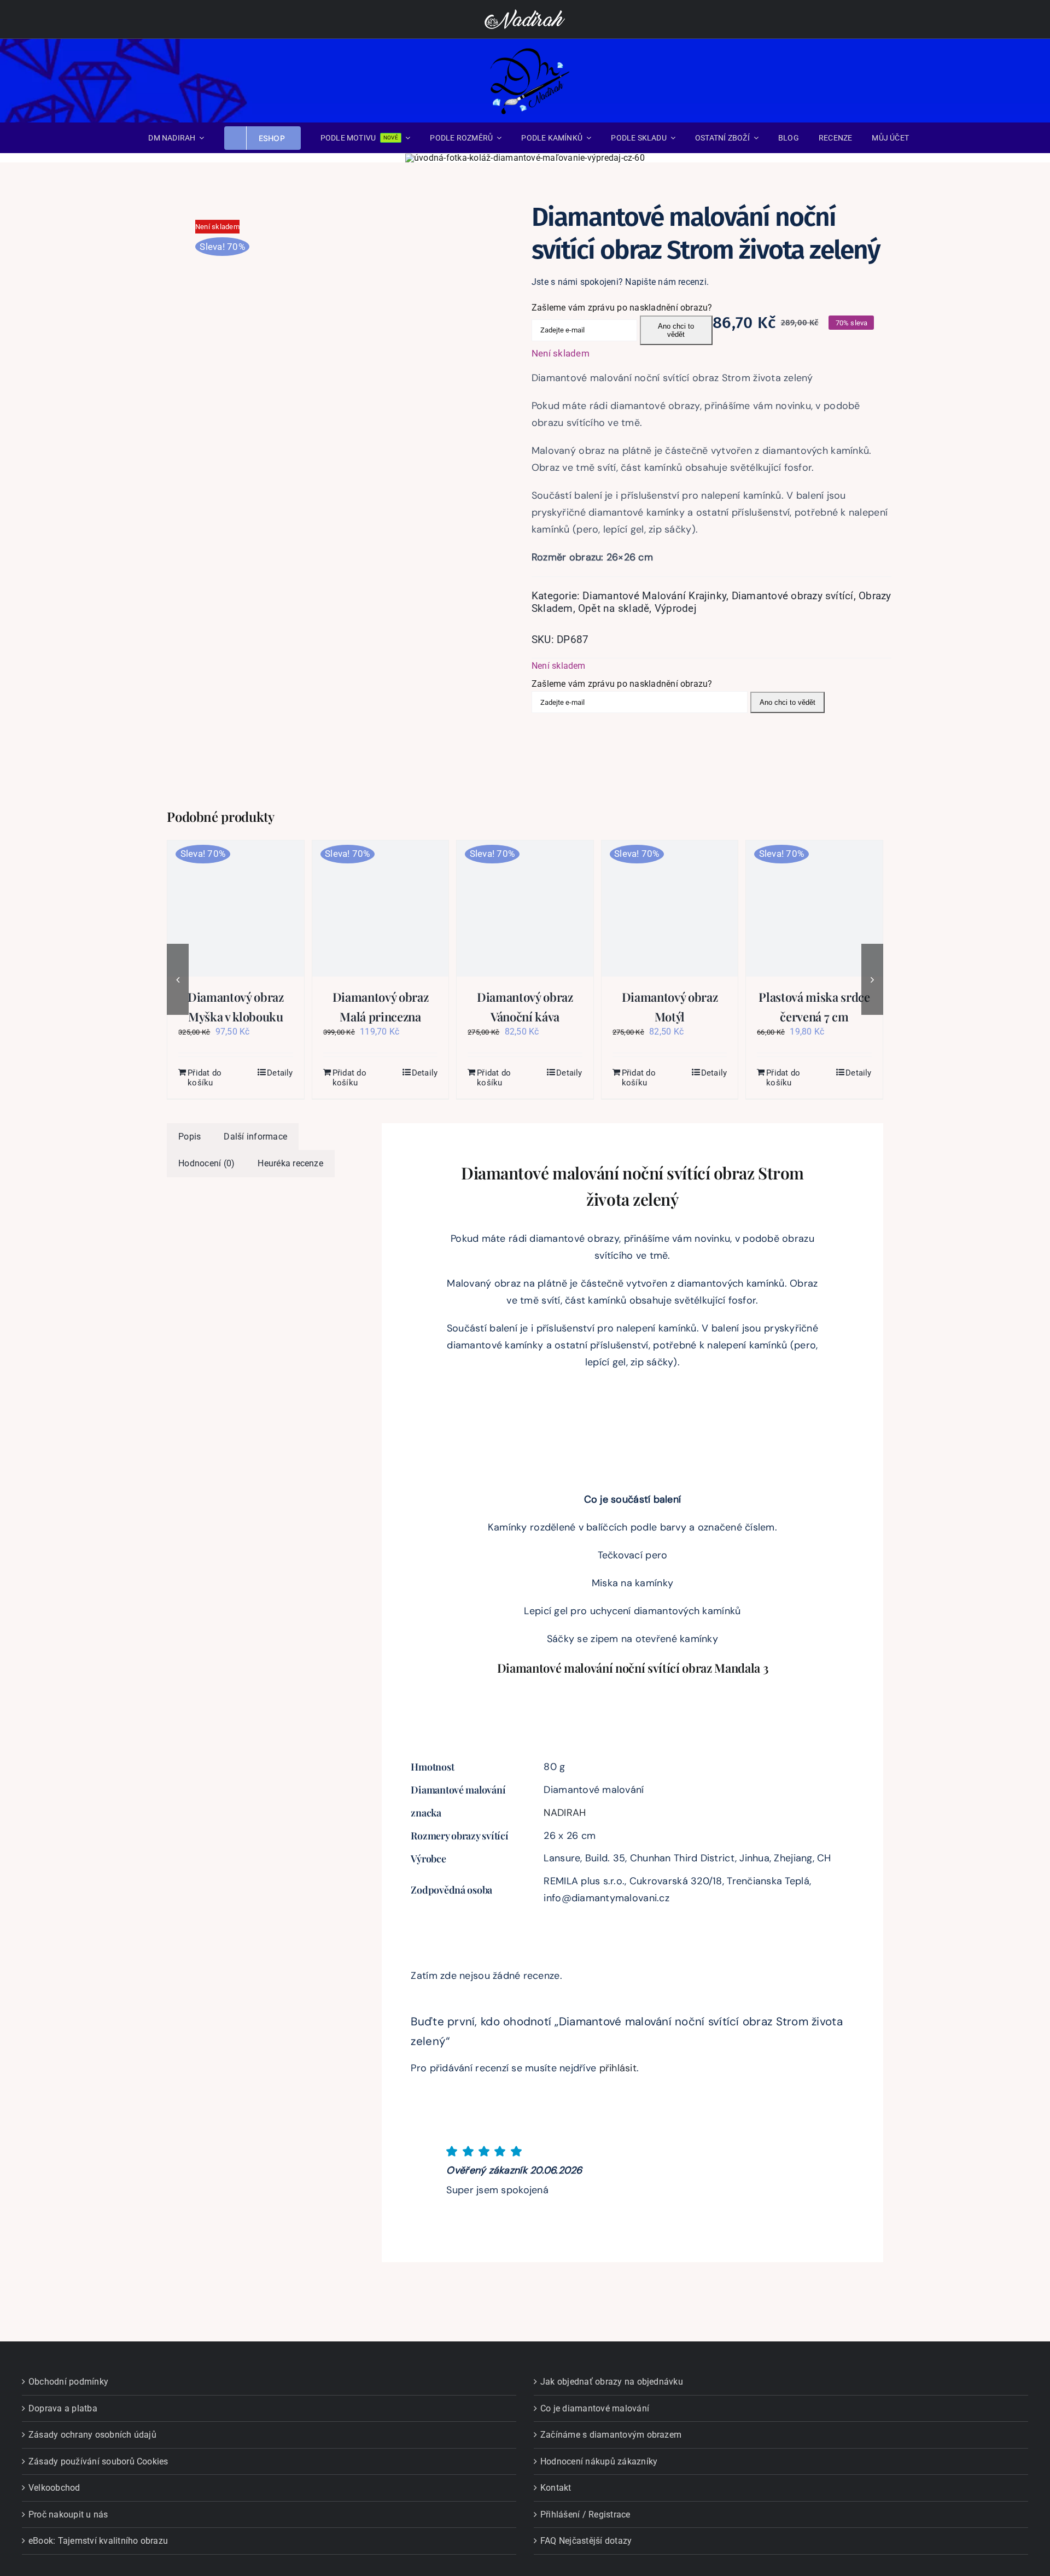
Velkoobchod (54, 2488)
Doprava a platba (63, 2408)
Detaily (280, 1073)
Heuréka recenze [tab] (290, 1163)
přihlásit (618, 2068)
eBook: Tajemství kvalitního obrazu (98, 2541)
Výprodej (676, 608)
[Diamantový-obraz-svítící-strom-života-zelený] (345, 367)
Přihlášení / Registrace (585, 2514)
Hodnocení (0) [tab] (206, 1163)
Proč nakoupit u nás (68, 2514)
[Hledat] (975, 80)
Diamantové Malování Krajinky (654, 596)
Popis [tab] (189, 1137)
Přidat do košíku (205, 1078)
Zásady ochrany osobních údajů (92, 2435)
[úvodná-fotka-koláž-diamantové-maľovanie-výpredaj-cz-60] (525, 158)
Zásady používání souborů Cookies (98, 2461)
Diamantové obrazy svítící (793, 596)
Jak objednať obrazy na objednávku (612, 2382)
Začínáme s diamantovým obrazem (611, 2435)
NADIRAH (565, 1813)
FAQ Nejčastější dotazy (586, 2541)
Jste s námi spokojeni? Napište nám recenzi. (620, 282)
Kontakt (556, 2488)
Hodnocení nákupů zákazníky (599, 2461)
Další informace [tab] (255, 1137)
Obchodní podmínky (68, 2382)
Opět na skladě (614, 608)
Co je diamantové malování (595, 2408)
